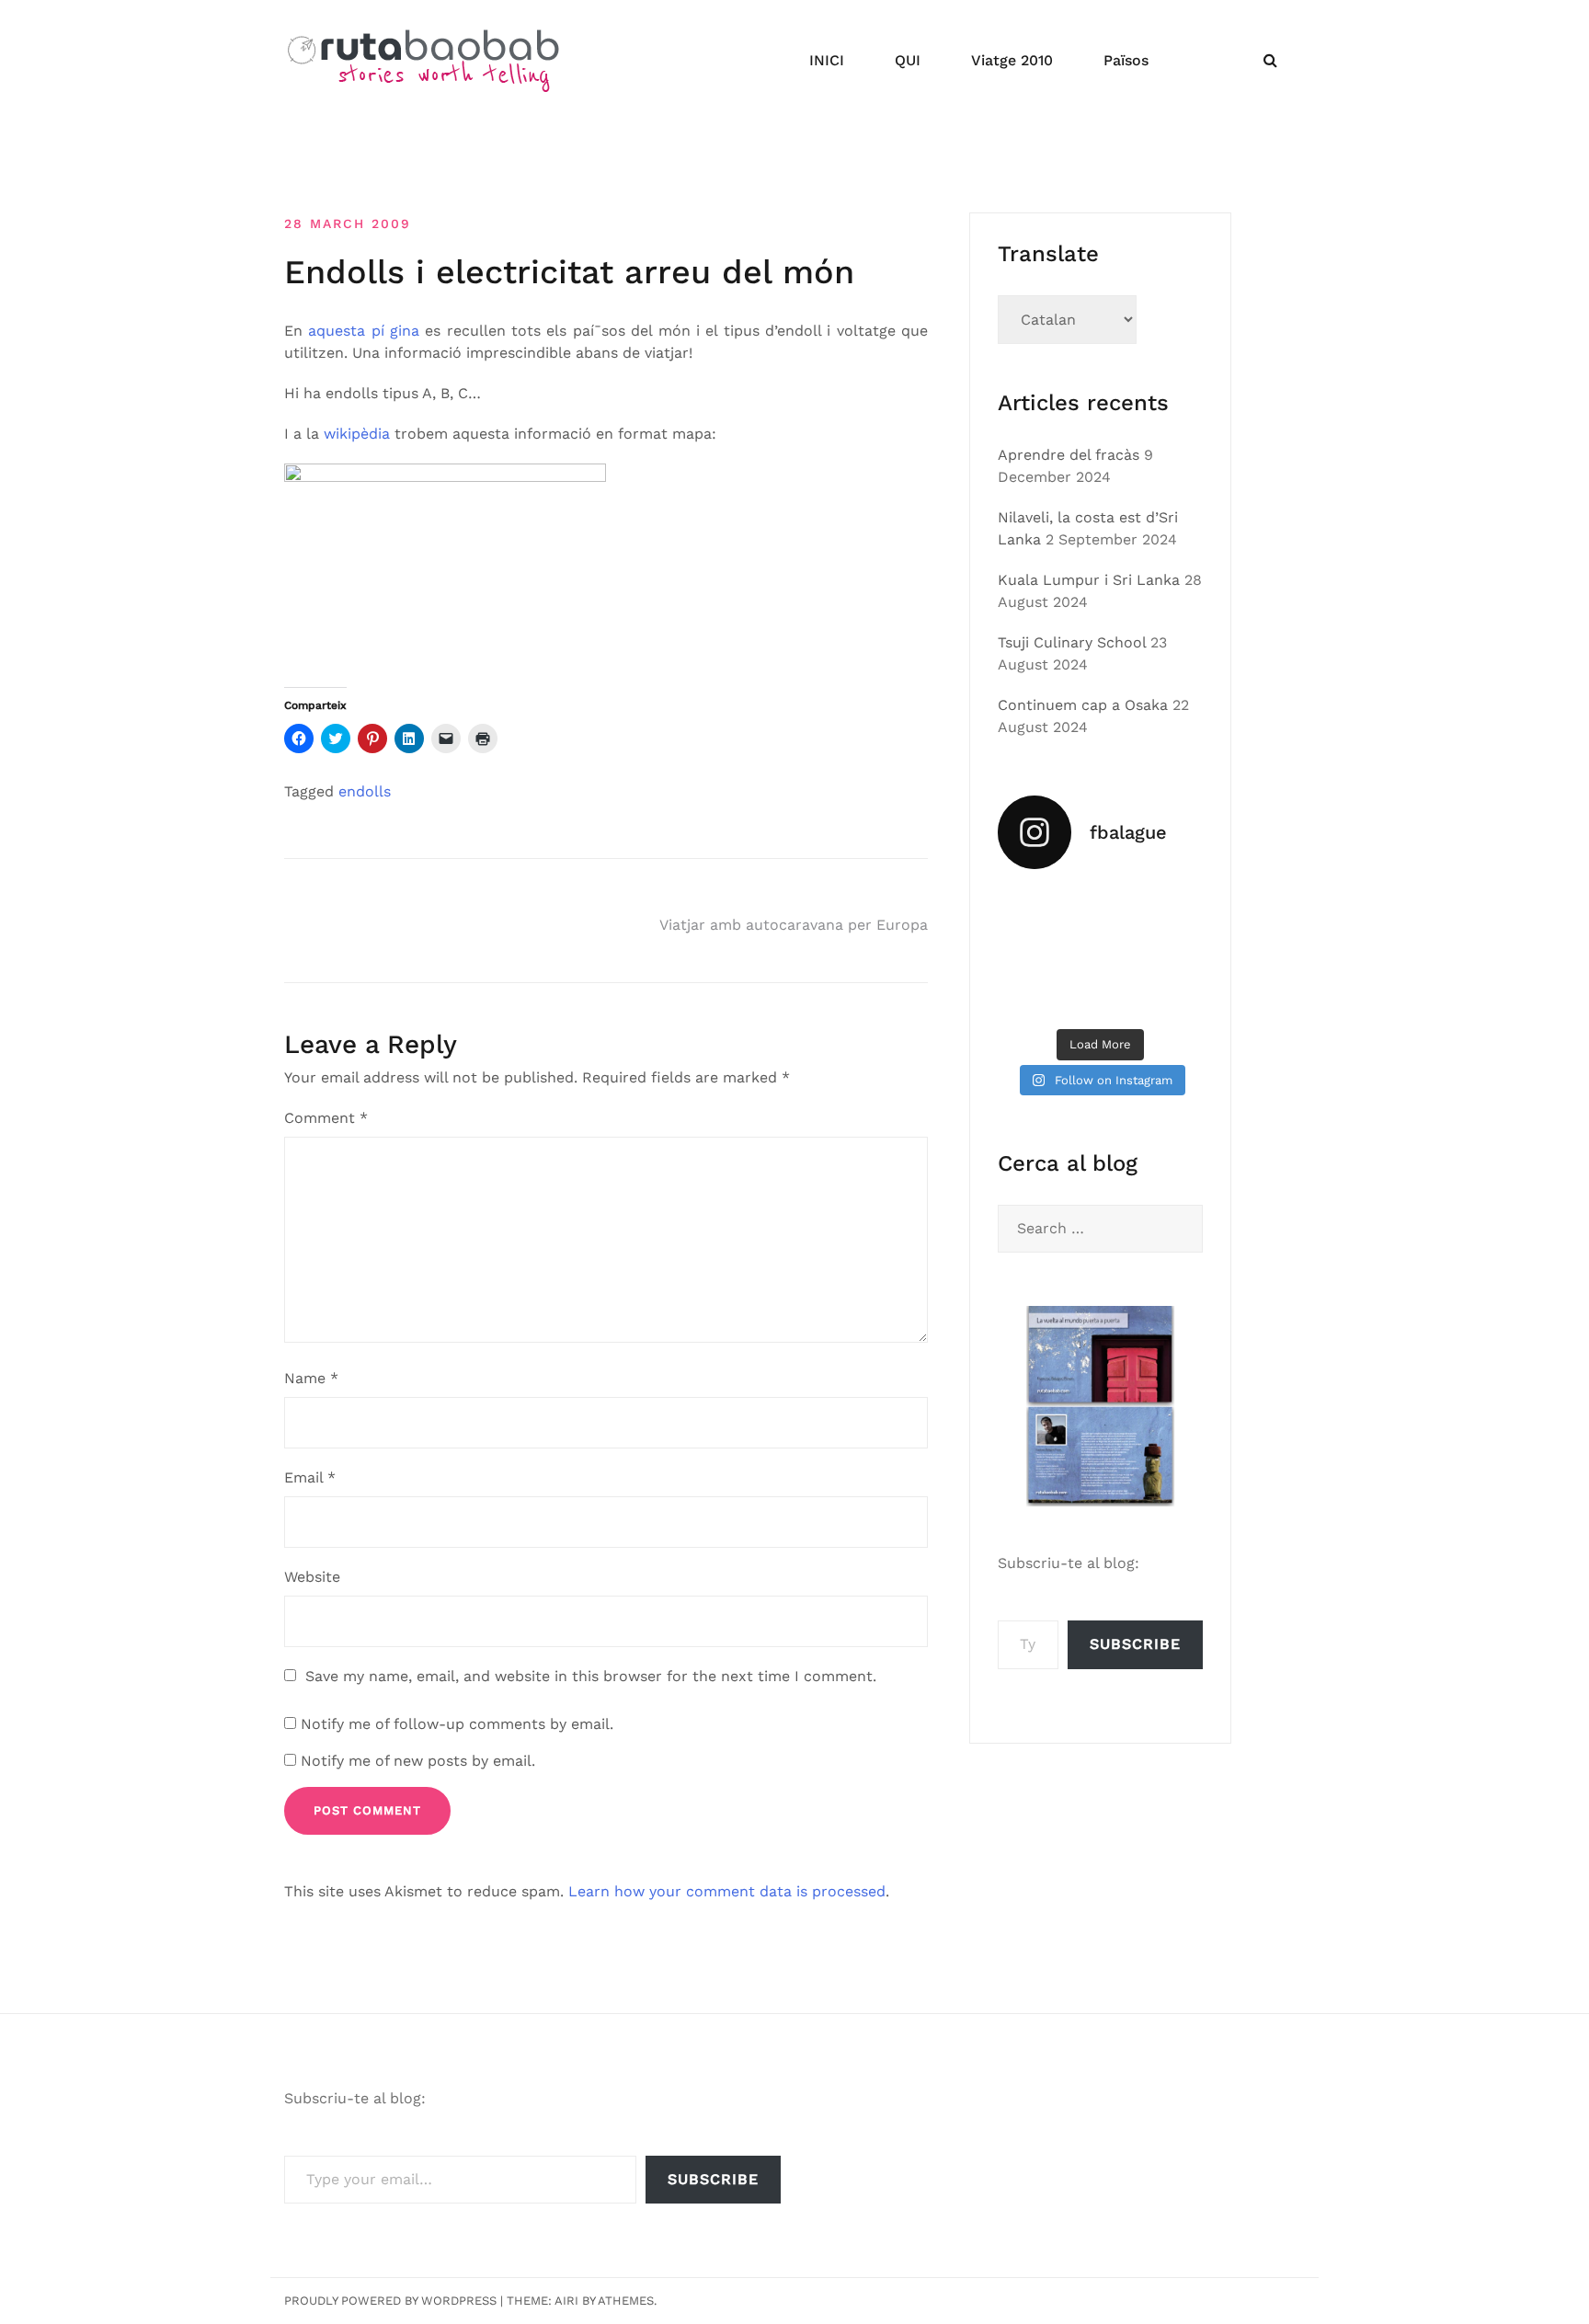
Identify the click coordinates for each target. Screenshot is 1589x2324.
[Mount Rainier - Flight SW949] (1101, 996)
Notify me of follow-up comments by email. (457, 1724)
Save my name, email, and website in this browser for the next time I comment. (591, 1676)
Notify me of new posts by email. (418, 1761)
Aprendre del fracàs (1069, 455)
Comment (326, 1118)
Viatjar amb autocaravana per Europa (794, 925)
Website (312, 1577)
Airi (566, 2301)
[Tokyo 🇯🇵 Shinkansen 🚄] (1101, 952)
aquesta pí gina (364, 331)
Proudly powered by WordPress (390, 2301)
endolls (365, 791)
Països (1126, 60)
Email (310, 1477)
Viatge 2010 (1012, 60)
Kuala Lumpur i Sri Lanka (1089, 580)
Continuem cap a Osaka (1083, 705)
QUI (908, 60)
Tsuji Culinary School (1072, 642)
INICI (827, 60)
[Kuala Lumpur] (1101, 909)
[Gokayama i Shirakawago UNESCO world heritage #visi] (1029, 996)
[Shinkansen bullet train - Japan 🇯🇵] (1172, 909)
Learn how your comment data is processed (727, 1891)
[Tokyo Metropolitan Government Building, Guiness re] (1172, 996)
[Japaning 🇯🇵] (1172, 952)
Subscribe (1135, 1644)
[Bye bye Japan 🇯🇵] (1029, 952)
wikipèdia (357, 434)
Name (311, 1378)
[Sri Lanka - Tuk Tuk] (1029, 909)
